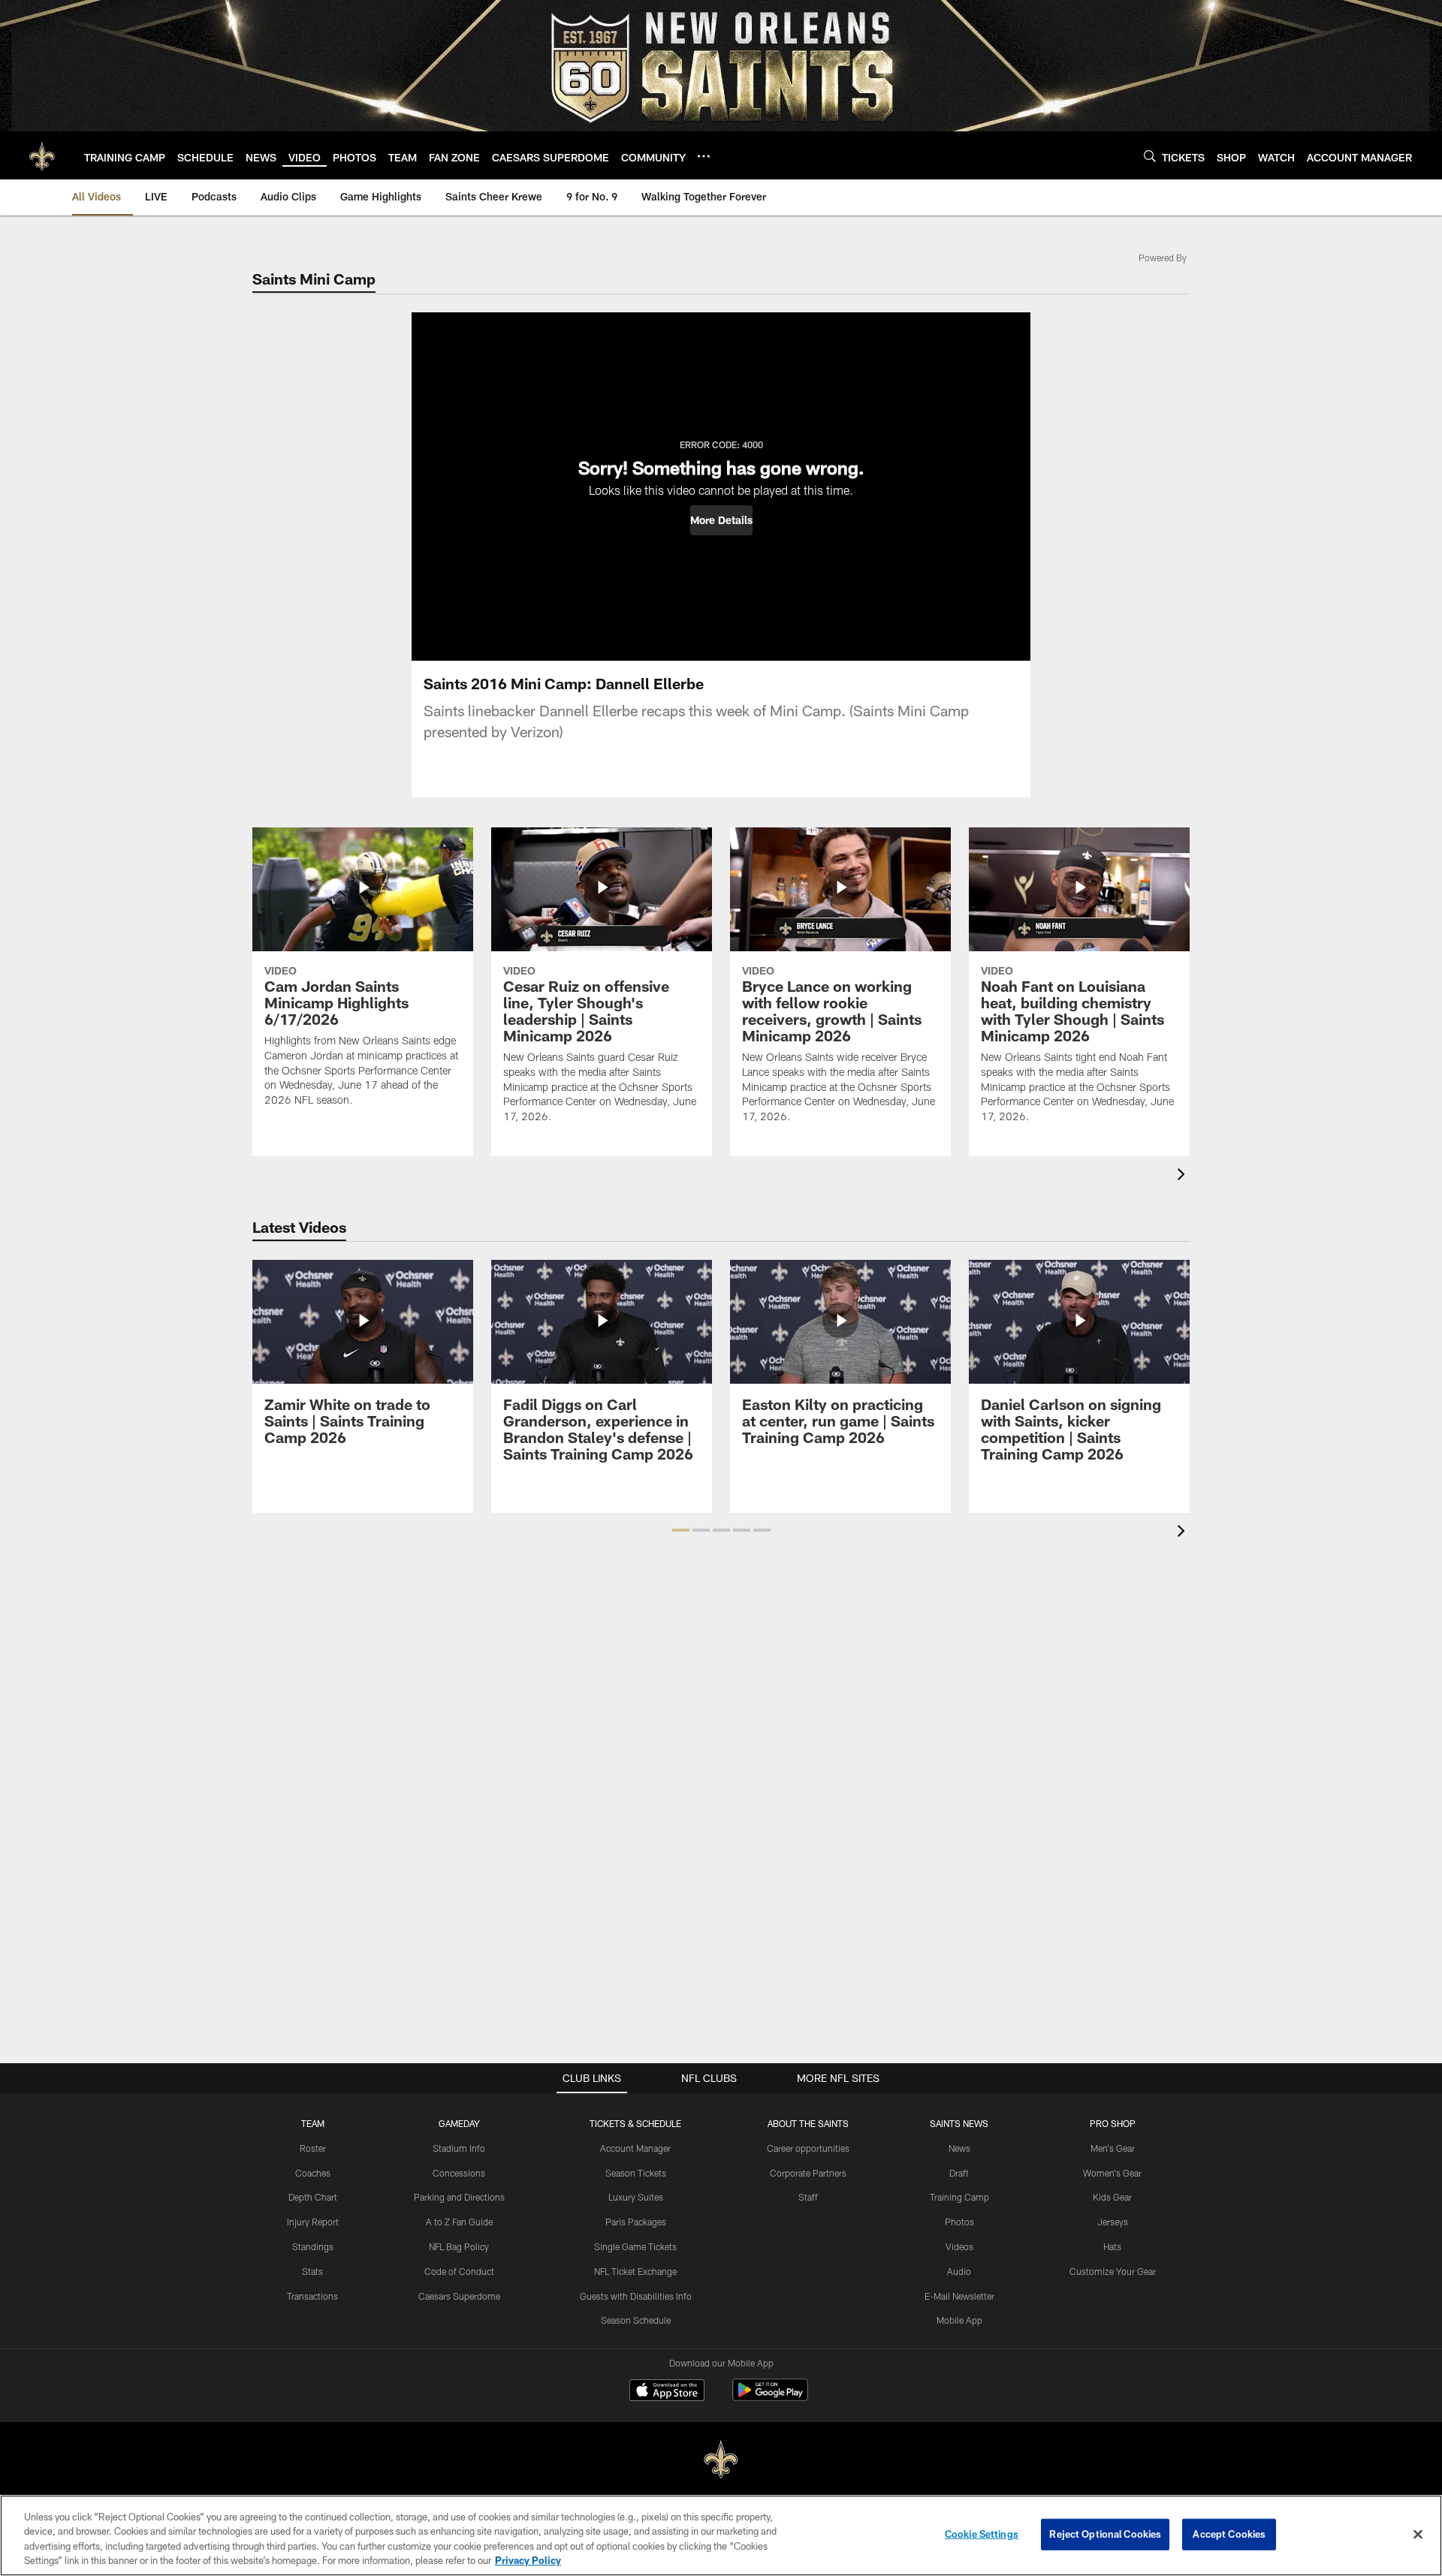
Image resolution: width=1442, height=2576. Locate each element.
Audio (959, 2271)
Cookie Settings (982, 2534)
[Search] (1150, 156)
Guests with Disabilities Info (636, 2296)
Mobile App (959, 2320)
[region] (721, 2535)
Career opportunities (808, 2148)
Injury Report (313, 2222)
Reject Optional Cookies (1105, 2534)
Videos (959, 2246)
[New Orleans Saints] (721, 2460)
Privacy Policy (528, 2560)
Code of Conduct (459, 2271)
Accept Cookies (1229, 2534)
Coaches (313, 2173)
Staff (808, 2197)
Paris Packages (636, 2222)
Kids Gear (1112, 2197)
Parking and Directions (459, 2197)
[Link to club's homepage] (42, 155)
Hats (1112, 2246)
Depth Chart (313, 2197)
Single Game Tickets (635, 2246)
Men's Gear (1113, 2148)
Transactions (312, 2296)
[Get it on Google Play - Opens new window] (770, 2398)
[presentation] (1184, 1176)
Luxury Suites (636, 2197)
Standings (313, 2246)
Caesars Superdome (459, 2296)
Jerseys (1113, 2222)
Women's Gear (1112, 2173)
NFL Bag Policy (459, 2246)
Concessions (459, 2173)
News (959, 2148)
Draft (959, 2173)
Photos (959, 2222)
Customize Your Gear (1113, 2271)
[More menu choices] (704, 156)
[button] (721, 520)
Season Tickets (636, 2173)
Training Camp (959, 2197)
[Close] (1418, 2534)
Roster (313, 2148)
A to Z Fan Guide (459, 2222)
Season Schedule (636, 2320)
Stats (312, 2271)
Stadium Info (459, 2148)
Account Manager (635, 2148)
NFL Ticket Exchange (635, 2271)
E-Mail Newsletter (959, 2296)
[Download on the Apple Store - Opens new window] (667, 2392)
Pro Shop (1113, 2123)
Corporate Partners (808, 2173)
